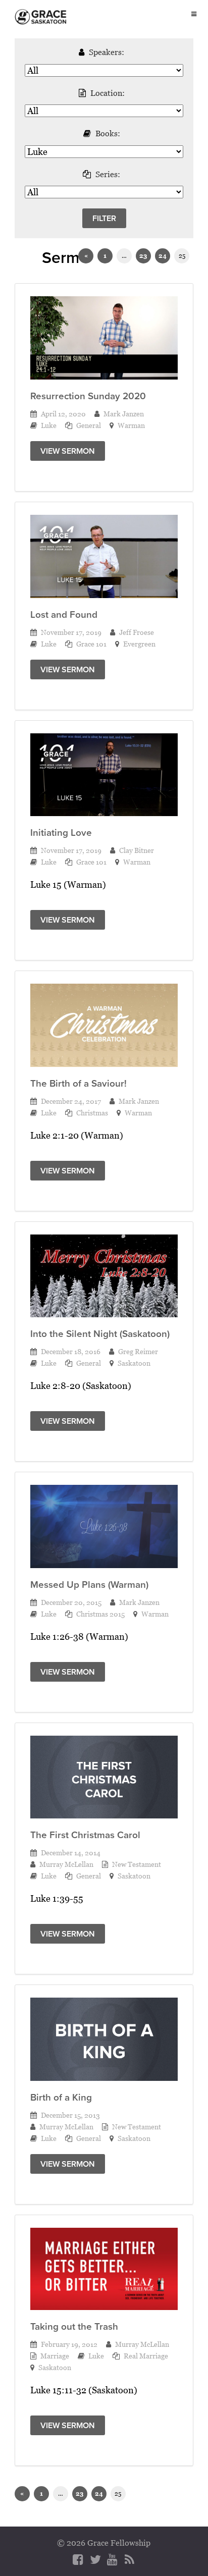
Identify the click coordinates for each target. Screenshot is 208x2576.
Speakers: (107, 52)
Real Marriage (146, 2356)
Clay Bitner (137, 850)
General (89, 425)
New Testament (137, 1864)
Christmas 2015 (100, 1614)
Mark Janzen (124, 414)
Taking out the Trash (74, 2326)
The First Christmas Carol (85, 1835)
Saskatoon (134, 1363)
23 (143, 256)
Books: (108, 133)
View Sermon (68, 451)
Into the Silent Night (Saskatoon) (100, 1334)
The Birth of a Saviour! (79, 1083)
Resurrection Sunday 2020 (88, 396)
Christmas (92, 1113)
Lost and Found (64, 614)
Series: (108, 174)
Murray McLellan (66, 1864)
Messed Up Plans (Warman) (89, 1585)
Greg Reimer (138, 1351)
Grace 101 (91, 644)
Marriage (55, 2356)
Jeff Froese (137, 632)
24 (163, 256)
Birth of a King (61, 2097)
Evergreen (139, 644)
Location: (108, 93)
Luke (49, 425)
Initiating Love (61, 833)
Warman (131, 425)
